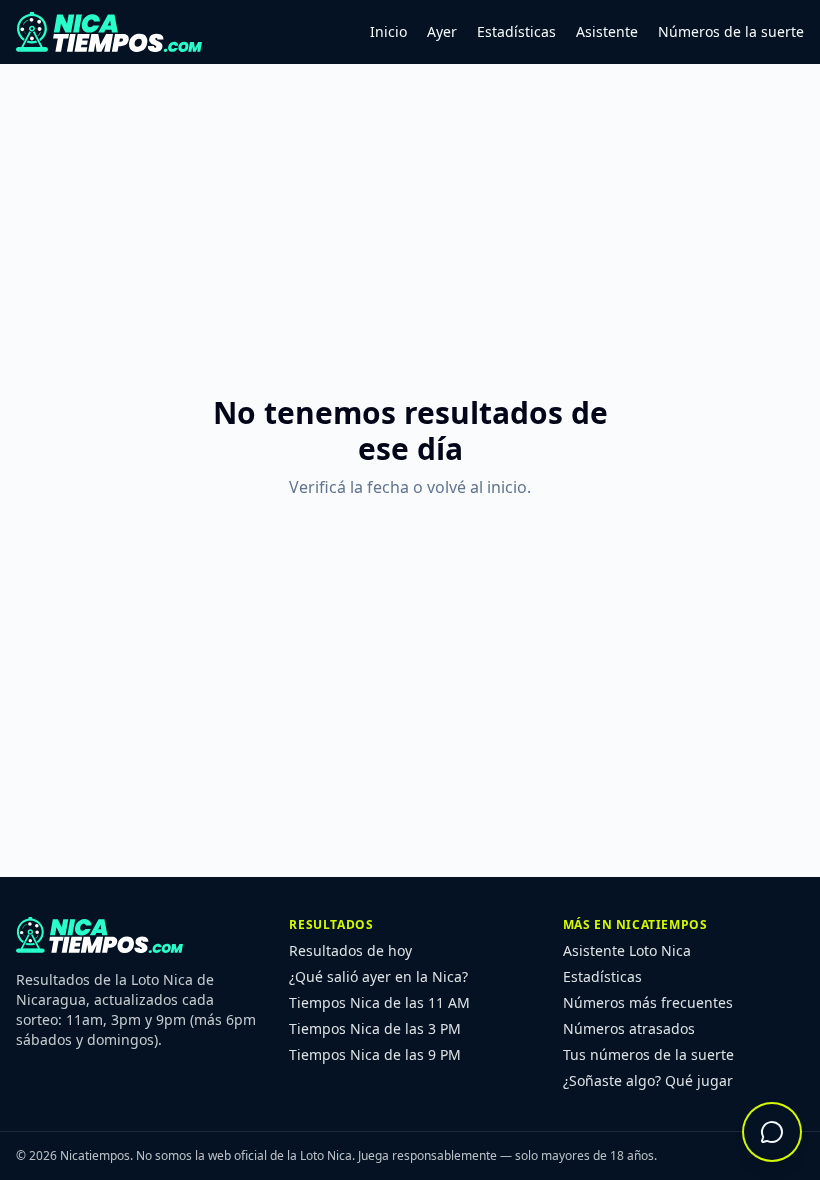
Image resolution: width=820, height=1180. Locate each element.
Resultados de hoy (350, 950)
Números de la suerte (731, 31)
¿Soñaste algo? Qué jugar (648, 1080)
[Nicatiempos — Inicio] (109, 32)
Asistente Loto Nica (627, 950)
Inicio (388, 31)
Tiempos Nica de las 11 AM (379, 1002)
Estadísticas (516, 31)
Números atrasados (629, 1028)
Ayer (442, 31)
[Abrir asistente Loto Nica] (772, 1132)
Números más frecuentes (648, 1002)
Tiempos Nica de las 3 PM (375, 1028)
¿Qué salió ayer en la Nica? (378, 976)
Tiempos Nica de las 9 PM (375, 1054)
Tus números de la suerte (648, 1054)
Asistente (607, 31)
